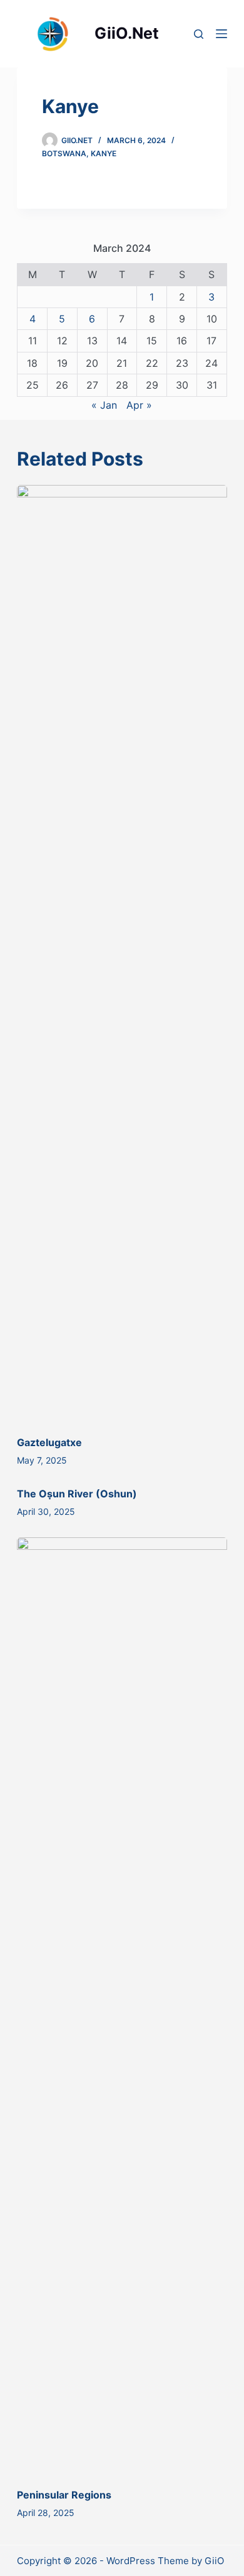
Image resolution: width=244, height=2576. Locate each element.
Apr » (139, 405)
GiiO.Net (127, 33)
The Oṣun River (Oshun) (77, 1494)
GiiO (214, 2561)
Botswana (64, 153)
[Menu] (221, 34)
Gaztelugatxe (49, 1442)
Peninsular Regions (64, 2495)
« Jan (104, 405)
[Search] (199, 34)
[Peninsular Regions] (122, 2006)
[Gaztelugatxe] (122, 954)
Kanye (104, 153)
